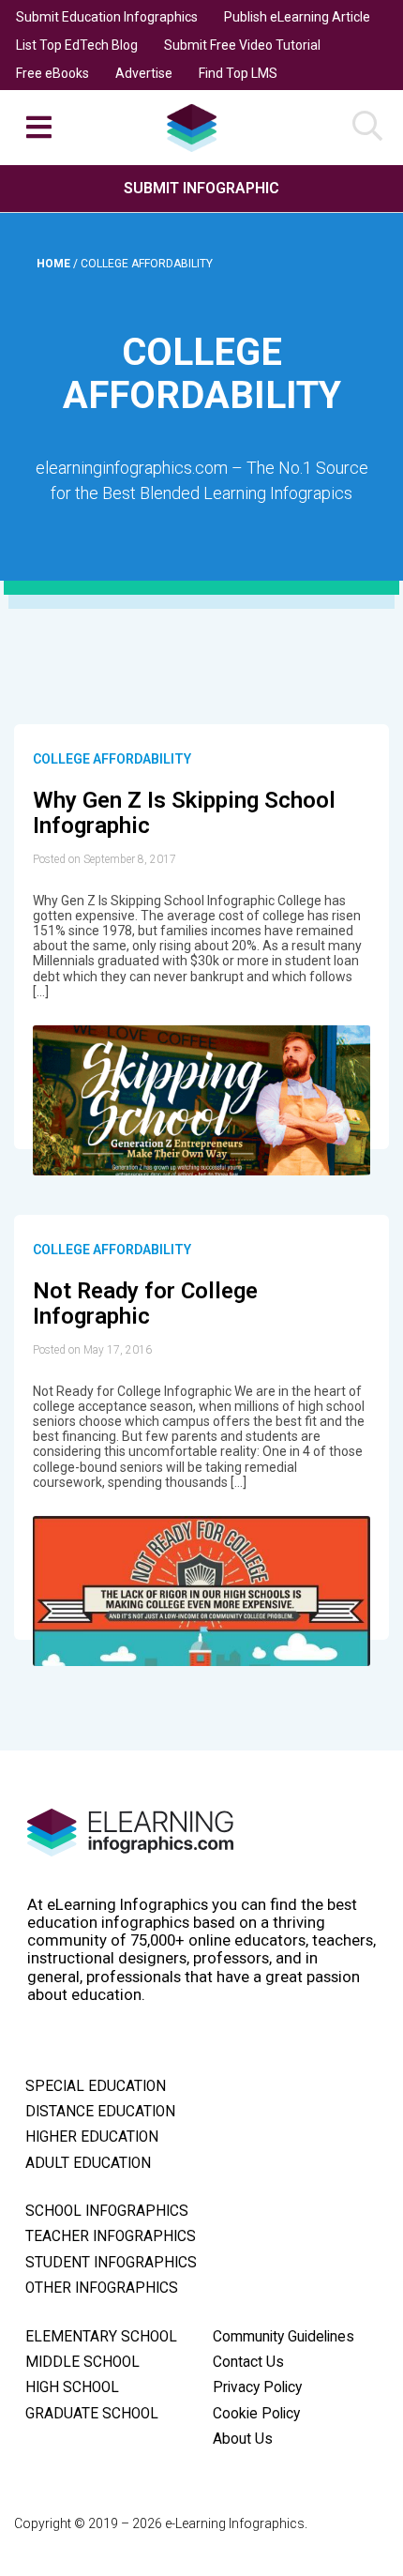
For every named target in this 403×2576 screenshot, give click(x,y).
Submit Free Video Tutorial (242, 45)
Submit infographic (201, 188)
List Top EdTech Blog (77, 45)
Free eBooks (52, 73)
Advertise (144, 73)
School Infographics (107, 2211)
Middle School (82, 2362)
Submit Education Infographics (107, 17)
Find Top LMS (238, 73)
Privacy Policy (257, 2387)
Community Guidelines (284, 2337)
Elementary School (101, 2337)
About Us (243, 2439)
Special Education (96, 2086)
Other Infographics (102, 2288)
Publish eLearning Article (297, 17)
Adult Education (88, 2163)
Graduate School (92, 2414)
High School (72, 2387)
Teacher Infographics (111, 2236)
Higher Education (92, 2137)
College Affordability (112, 759)
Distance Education (100, 2112)
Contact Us (248, 2362)
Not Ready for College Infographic (145, 1304)
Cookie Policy (256, 2414)
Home (55, 264)
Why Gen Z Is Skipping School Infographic (184, 813)
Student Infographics (111, 2263)
